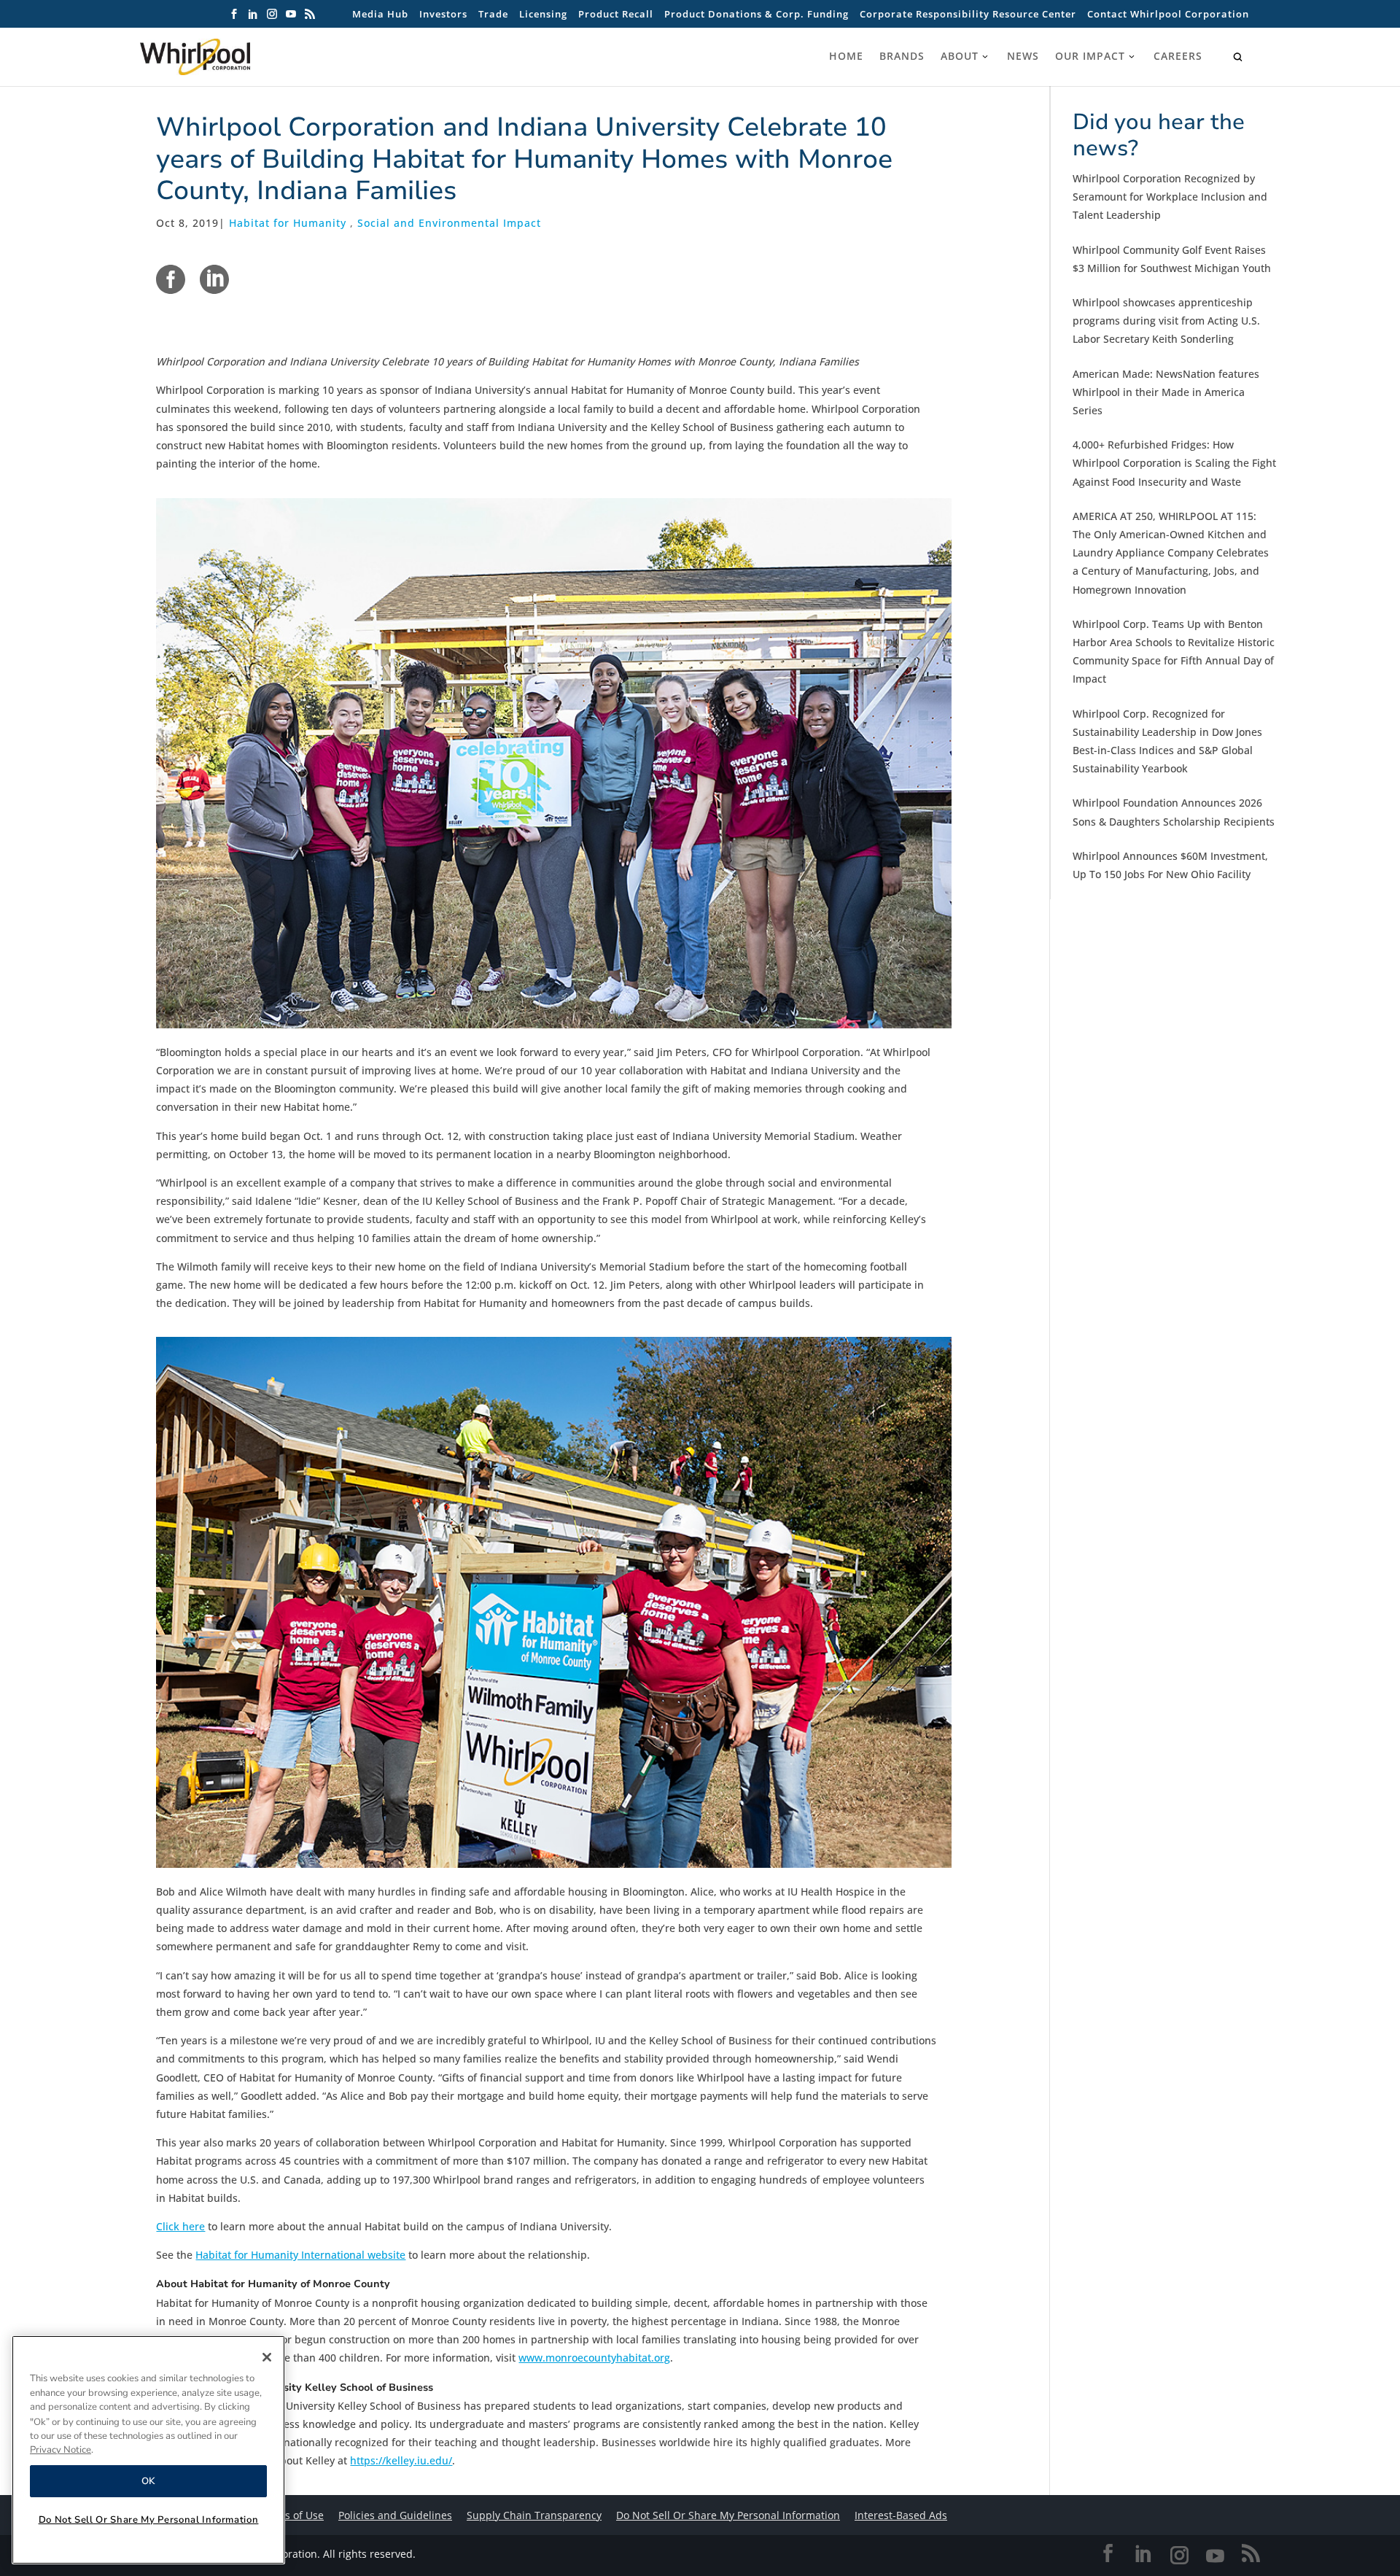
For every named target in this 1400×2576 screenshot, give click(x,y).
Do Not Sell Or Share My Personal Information (149, 2520)
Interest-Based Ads (901, 2515)
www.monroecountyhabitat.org (594, 2358)
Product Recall (616, 14)
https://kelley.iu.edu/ (401, 2460)
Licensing (543, 14)
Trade (493, 14)
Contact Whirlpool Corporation (1168, 14)
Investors (443, 14)
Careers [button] (1178, 56)
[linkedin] (214, 279)
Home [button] (846, 56)
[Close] (267, 2357)
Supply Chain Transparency (534, 2515)
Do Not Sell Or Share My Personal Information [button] (728, 2515)
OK (148, 2481)
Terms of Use (292, 2515)
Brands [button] (902, 56)
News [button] (1023, 56)
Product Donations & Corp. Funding (757, 14)
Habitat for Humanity (288, 223)
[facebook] (171, 279)
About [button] (960, 56)
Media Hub (380, 14)
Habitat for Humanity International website (300, 2255)
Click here (180, 2226)
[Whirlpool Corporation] (227, 57)
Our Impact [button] (1090, 56)
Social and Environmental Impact (449, 223)
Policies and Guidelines (395, 2515)
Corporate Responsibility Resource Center (968, 14)
